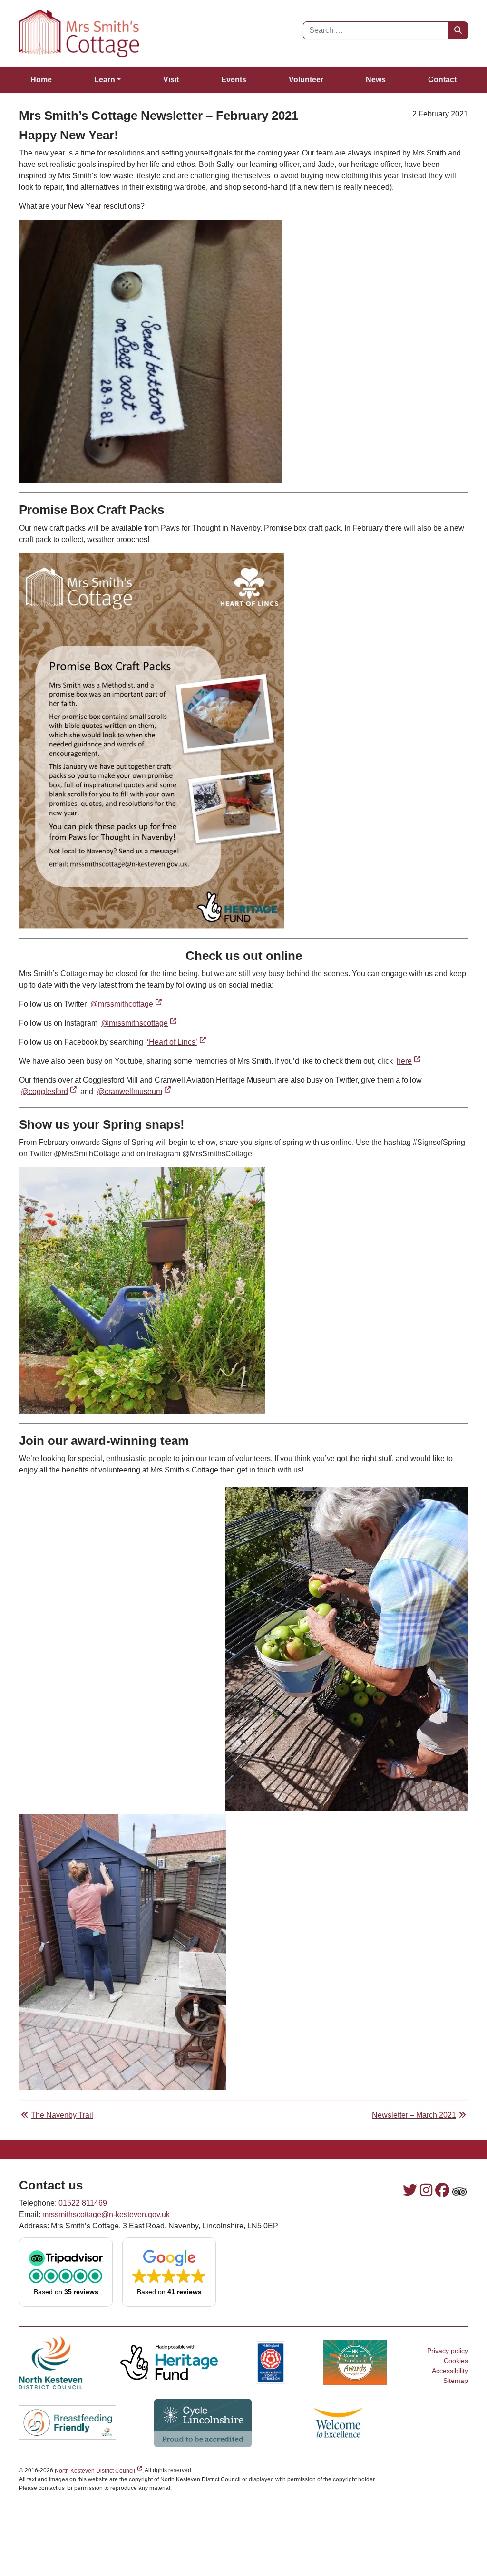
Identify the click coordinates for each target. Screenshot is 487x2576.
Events (234, 80)
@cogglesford (50, 1091)
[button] (66, 2272)
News (376, 80)
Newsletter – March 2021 (414, 2115)
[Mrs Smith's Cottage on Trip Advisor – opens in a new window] (459, 2192)
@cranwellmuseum (135, 1091)
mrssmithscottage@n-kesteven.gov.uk (106, 2214)
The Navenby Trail (62, 2115)
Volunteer (306, 80)
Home (41, 80)
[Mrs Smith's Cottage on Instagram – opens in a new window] (426, 2190)
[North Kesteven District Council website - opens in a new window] (51, 2362)
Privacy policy (448, 2351)
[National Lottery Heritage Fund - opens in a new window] (169, 2362)
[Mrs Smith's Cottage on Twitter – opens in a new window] (410, 2190)
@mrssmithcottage (127, 1004)
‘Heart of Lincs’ (177, 1042)
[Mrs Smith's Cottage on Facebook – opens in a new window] (442, 2190)
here (409, 1061)
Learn (105, 80)
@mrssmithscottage (140, 1023)
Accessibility (450, 2371)
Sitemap (456, 2381)
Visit (171, 80)
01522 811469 (83, 2203)
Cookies (456, 2361)
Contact (442, 80)
